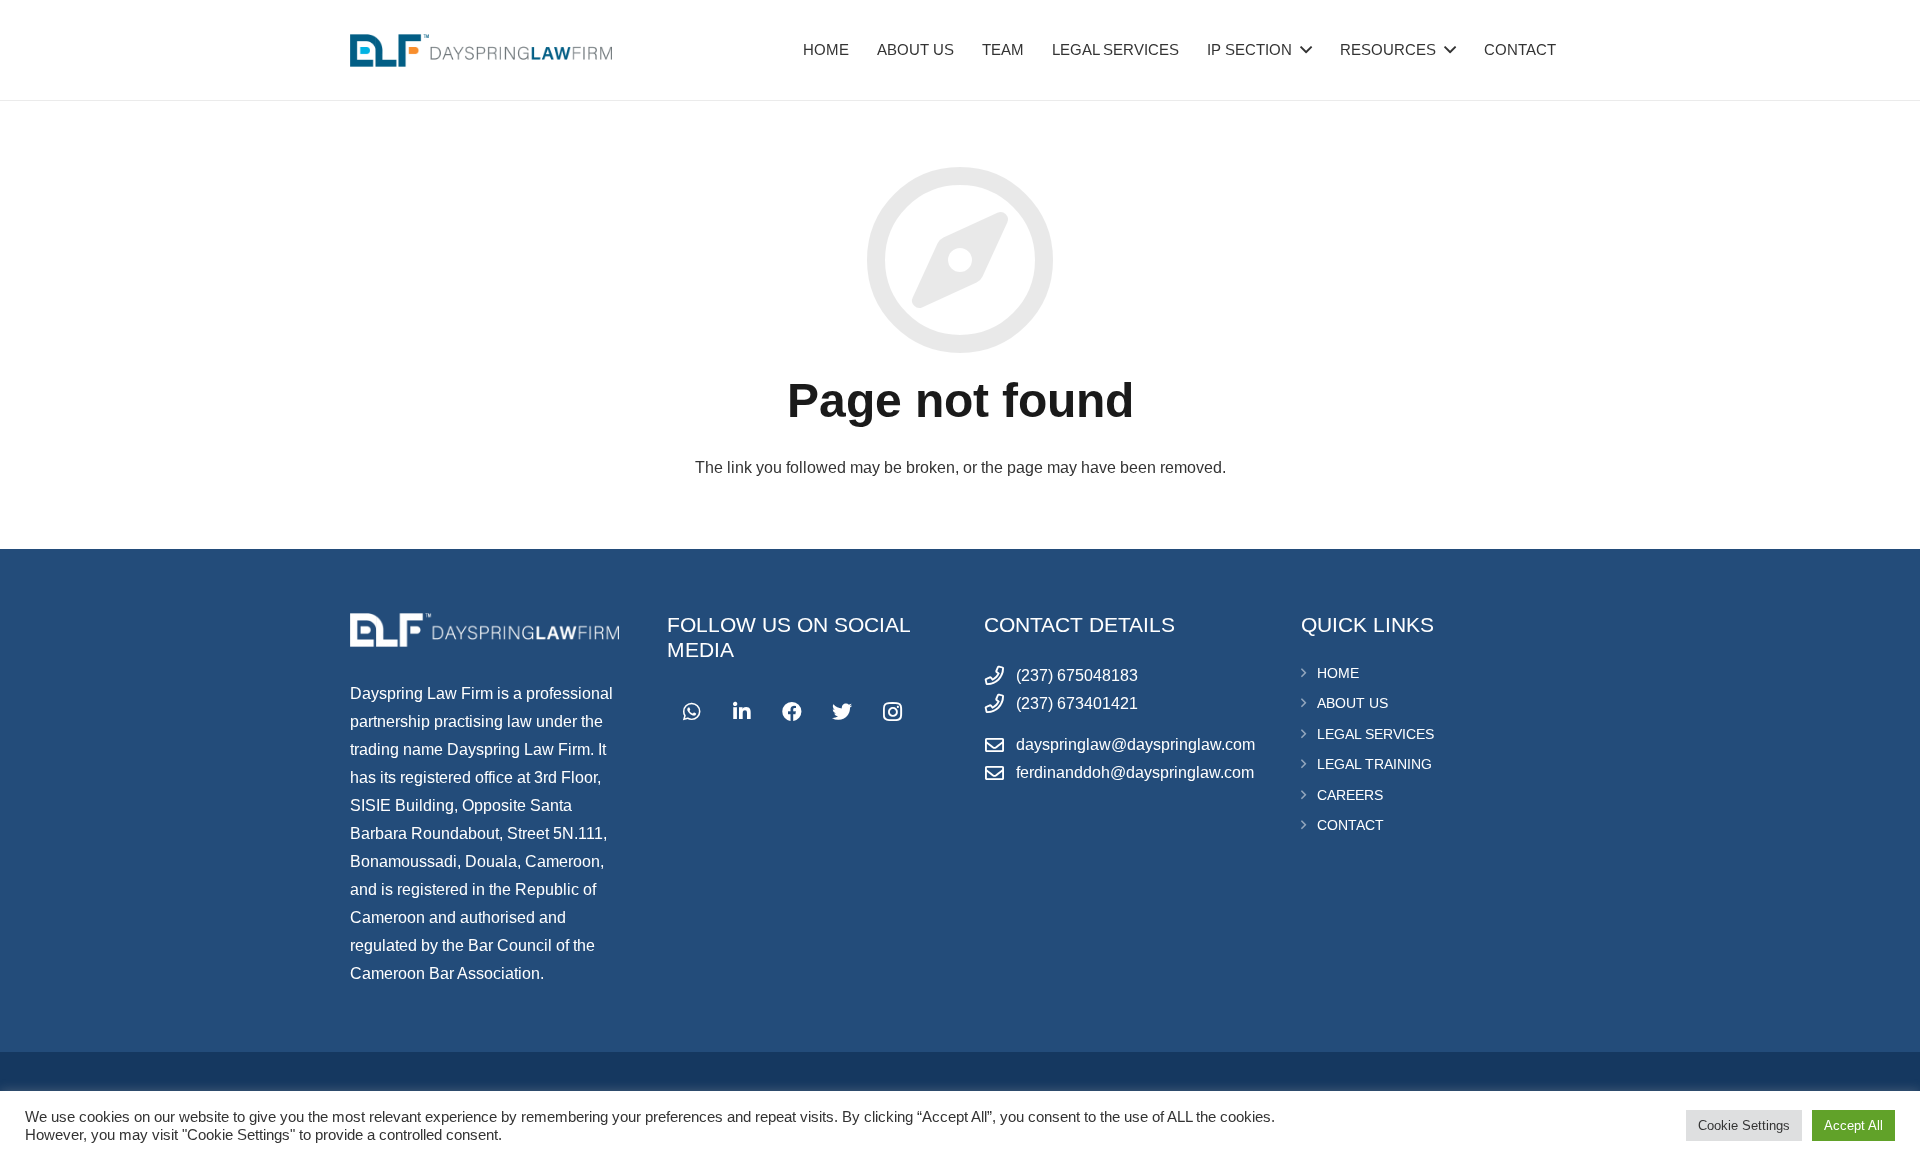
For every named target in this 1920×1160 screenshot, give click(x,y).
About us (1352, 703)
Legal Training (1374, 764)
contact (1350, 825)
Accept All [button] (1853, 1125)
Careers (1350, 795)
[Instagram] (892, 712)
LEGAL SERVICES (1375, 734)
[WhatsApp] (692, 712)
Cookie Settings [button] (1744, 1125)
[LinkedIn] (742, 712)
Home (1338, 673)
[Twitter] (842, 712)
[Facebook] (792, 712)
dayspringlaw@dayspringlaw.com (1135, 744)
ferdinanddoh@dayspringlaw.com (1135, 772)
